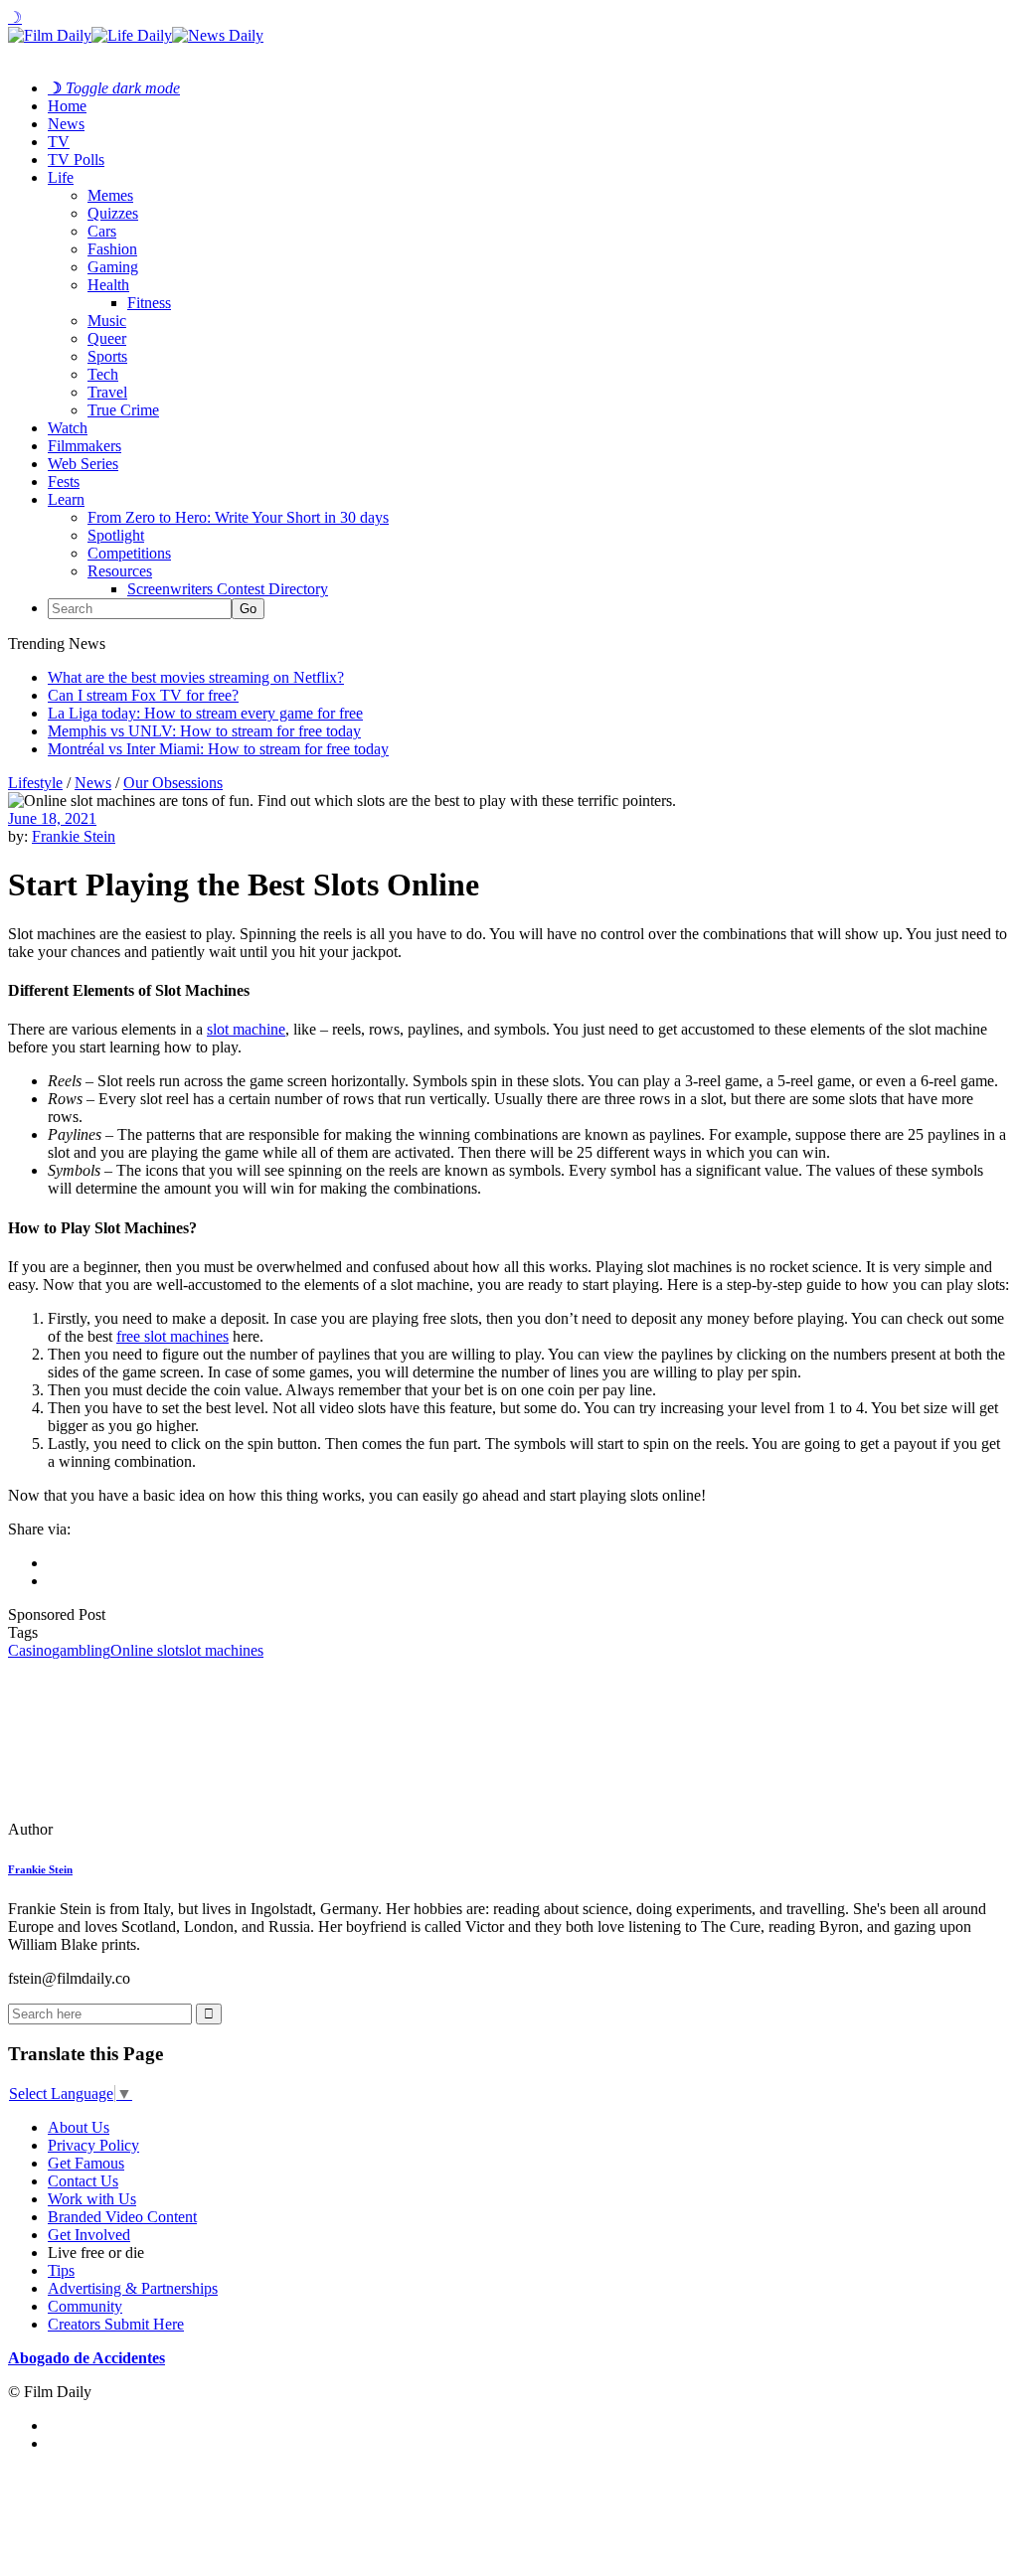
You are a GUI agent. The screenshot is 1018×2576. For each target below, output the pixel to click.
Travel (107, 392)
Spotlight (116, 535)
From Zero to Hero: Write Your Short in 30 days (238, 517)
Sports (107, 356)
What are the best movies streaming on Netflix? (196, 677)
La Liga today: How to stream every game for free (205, 713)
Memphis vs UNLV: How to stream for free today (204, 731)
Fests (64, 482)
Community (85, 2306)
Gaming (113, 267)
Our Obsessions (173, 783)
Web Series (83, 464)
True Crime (123, 410)
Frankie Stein (74, 836)
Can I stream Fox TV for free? (143, 695)
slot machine (246, 1029)
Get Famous (86, 2163)
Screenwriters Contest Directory (228, 589)
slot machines (221, 1650)
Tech (103, 374)
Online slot (145, 1650)
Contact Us (83, 2181)
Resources (120, 571)
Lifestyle (35, 783)
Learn (66, 499)
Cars (102, 231)
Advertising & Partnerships (133, 2288)
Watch (68, 428)
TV (59, 142)
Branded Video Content (122, 2217)
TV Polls (76, 160)
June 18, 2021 (52, 818)
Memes (110, 195)
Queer (107, 338)
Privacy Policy (93, 2145)
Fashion (112, 249)
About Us (79, 2127)
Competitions (129, 553)
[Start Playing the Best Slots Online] (144, 1829)
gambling (81, 1650)
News (66, 124)
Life (61, 177)
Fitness (149, 303)
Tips (61, 2270)
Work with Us (92, 2199)
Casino (30, 1650)
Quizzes (113, 213)
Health (108, 285)
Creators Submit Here (116, 2324)
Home (67, 106)
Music (107, 321)
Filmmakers (85, 446)
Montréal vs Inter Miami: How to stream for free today (218, 749)
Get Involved (89, 2235)
